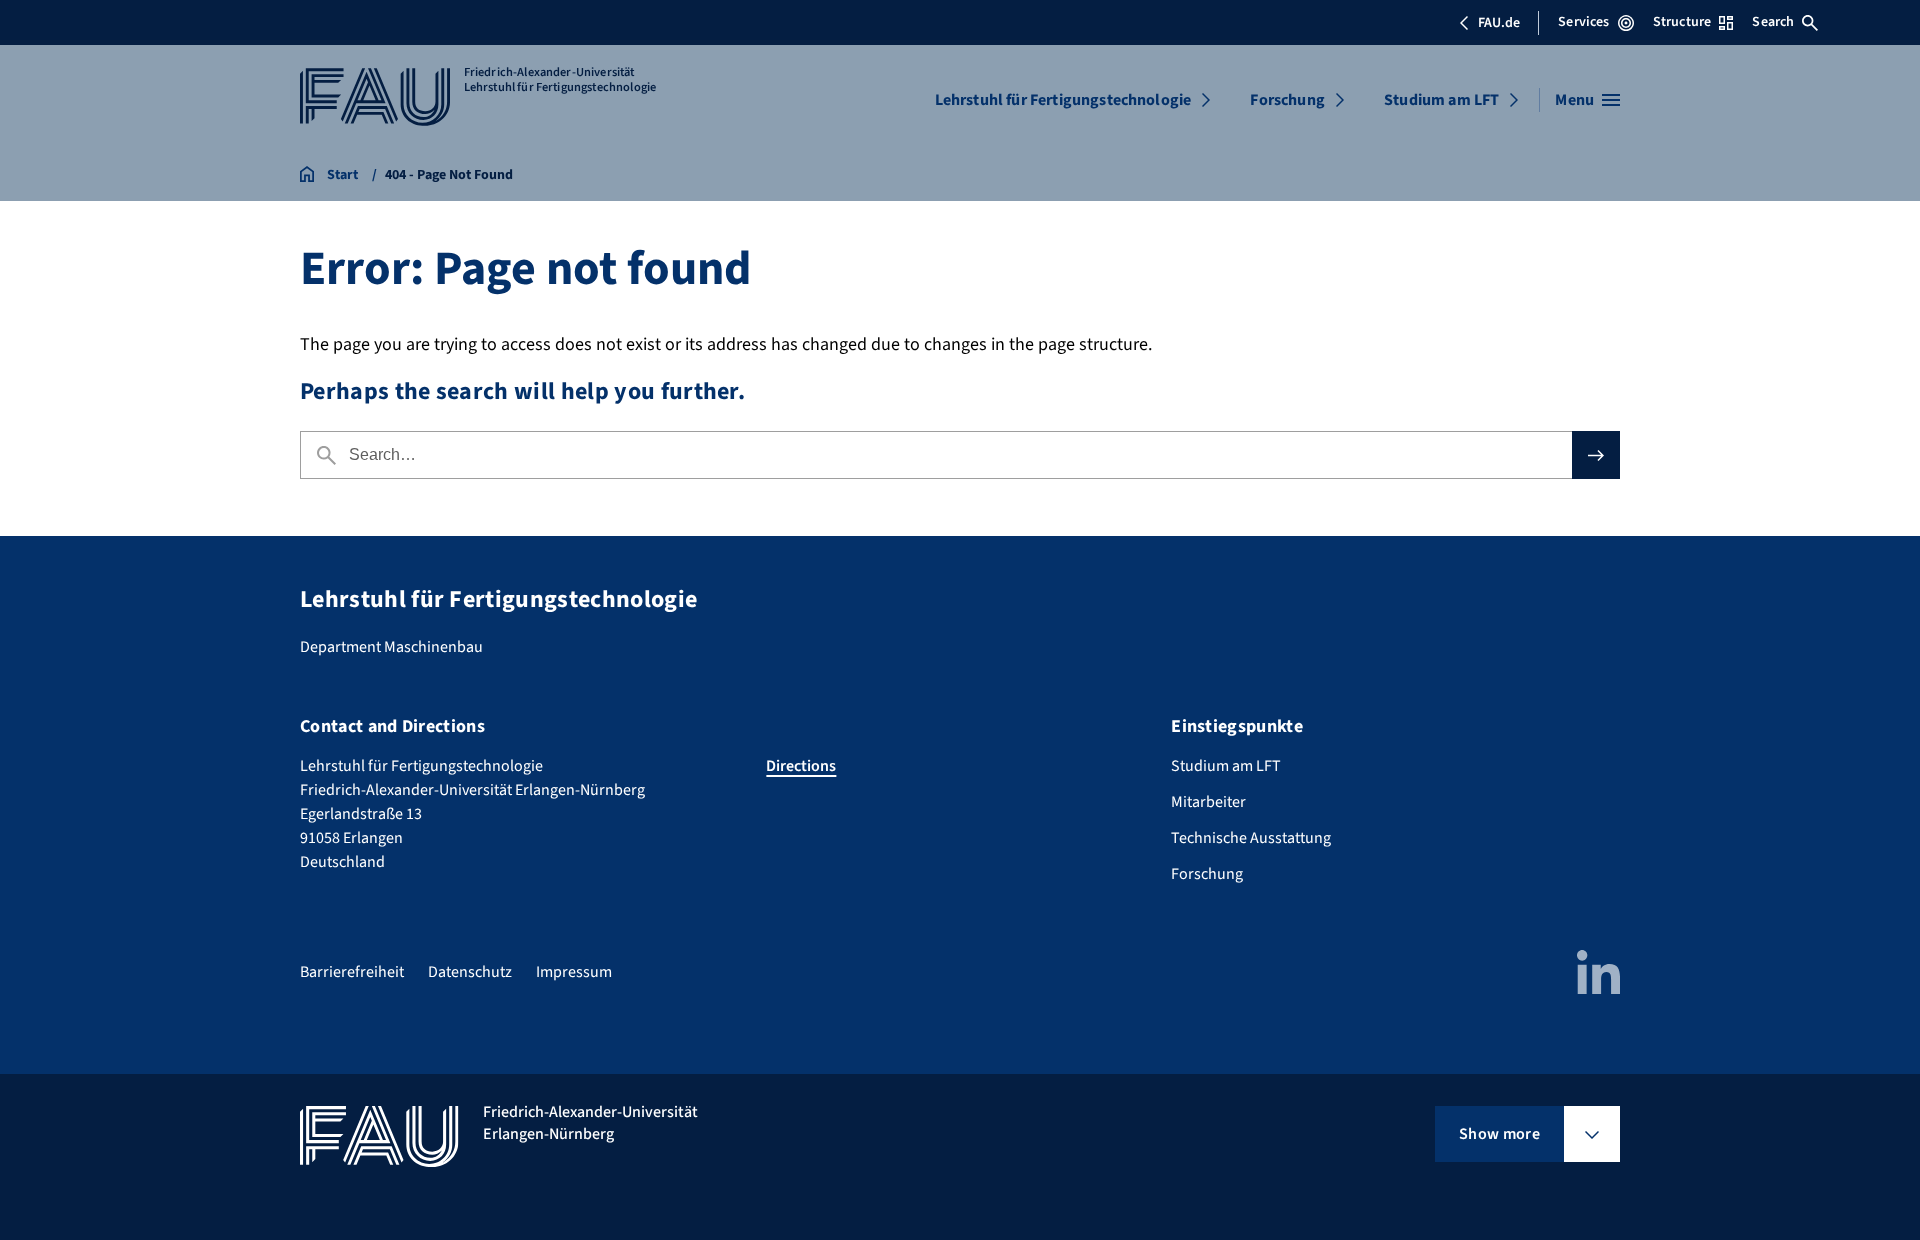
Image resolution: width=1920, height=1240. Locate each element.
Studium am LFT (1441, 100)
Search (1773, 22)
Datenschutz (470, 972)
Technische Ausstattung (1251, 838)
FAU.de (1499, 23)
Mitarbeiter (1208, 802)
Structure (1682, 22)
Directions (801, 766)
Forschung (1287, 100)
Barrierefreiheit (352, 972)
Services (1583, 22)
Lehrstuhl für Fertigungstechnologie (1063, 100)
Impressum (574, 972)
